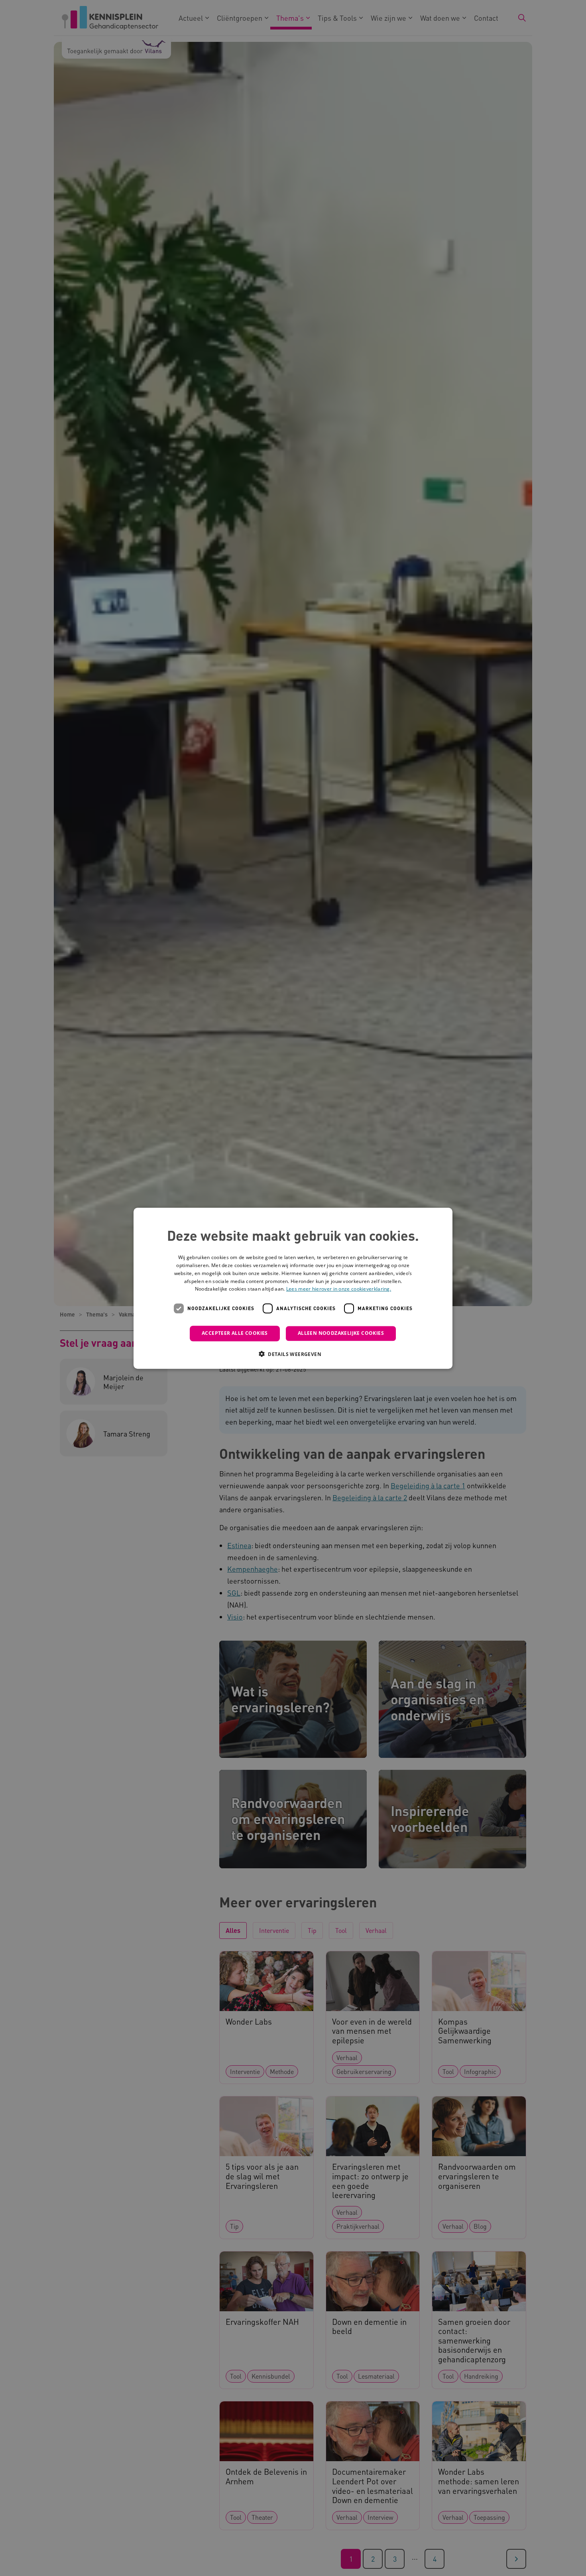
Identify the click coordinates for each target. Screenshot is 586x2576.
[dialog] (293, 1288)
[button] (293, 1354)
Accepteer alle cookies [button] (235, 1333)
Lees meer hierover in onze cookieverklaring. (339, 1289)
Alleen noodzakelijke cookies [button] (341, 1333)
